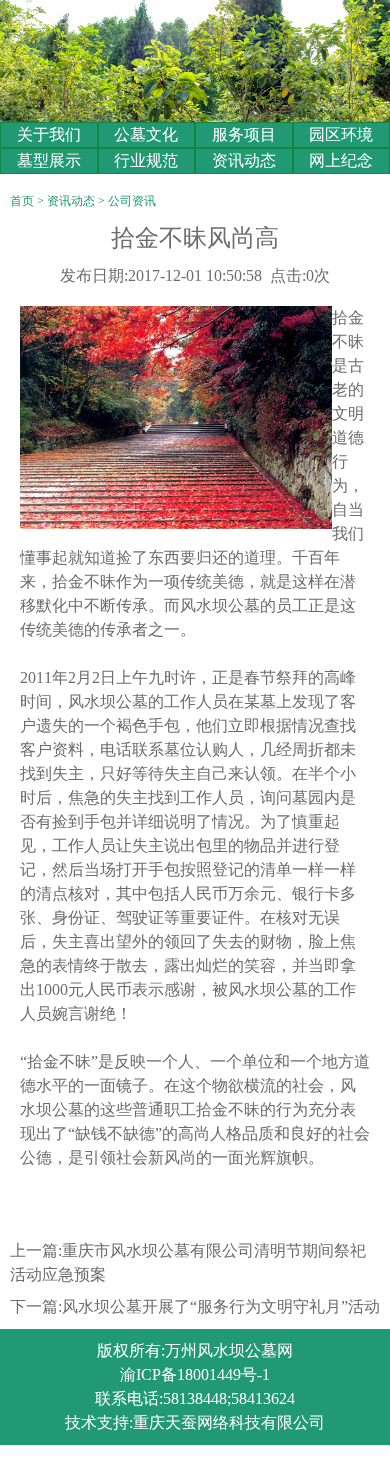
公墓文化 (146, 134)
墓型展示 (49, 160)
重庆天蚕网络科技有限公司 (229, 1422)
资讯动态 (244, 160)
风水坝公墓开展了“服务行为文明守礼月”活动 (221, 1306)
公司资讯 (132, 201)
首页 (22, 201)
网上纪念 (341, 160)
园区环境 (341, 134)
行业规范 (146, 160)
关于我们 (49, 134)
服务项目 (244, 134)
